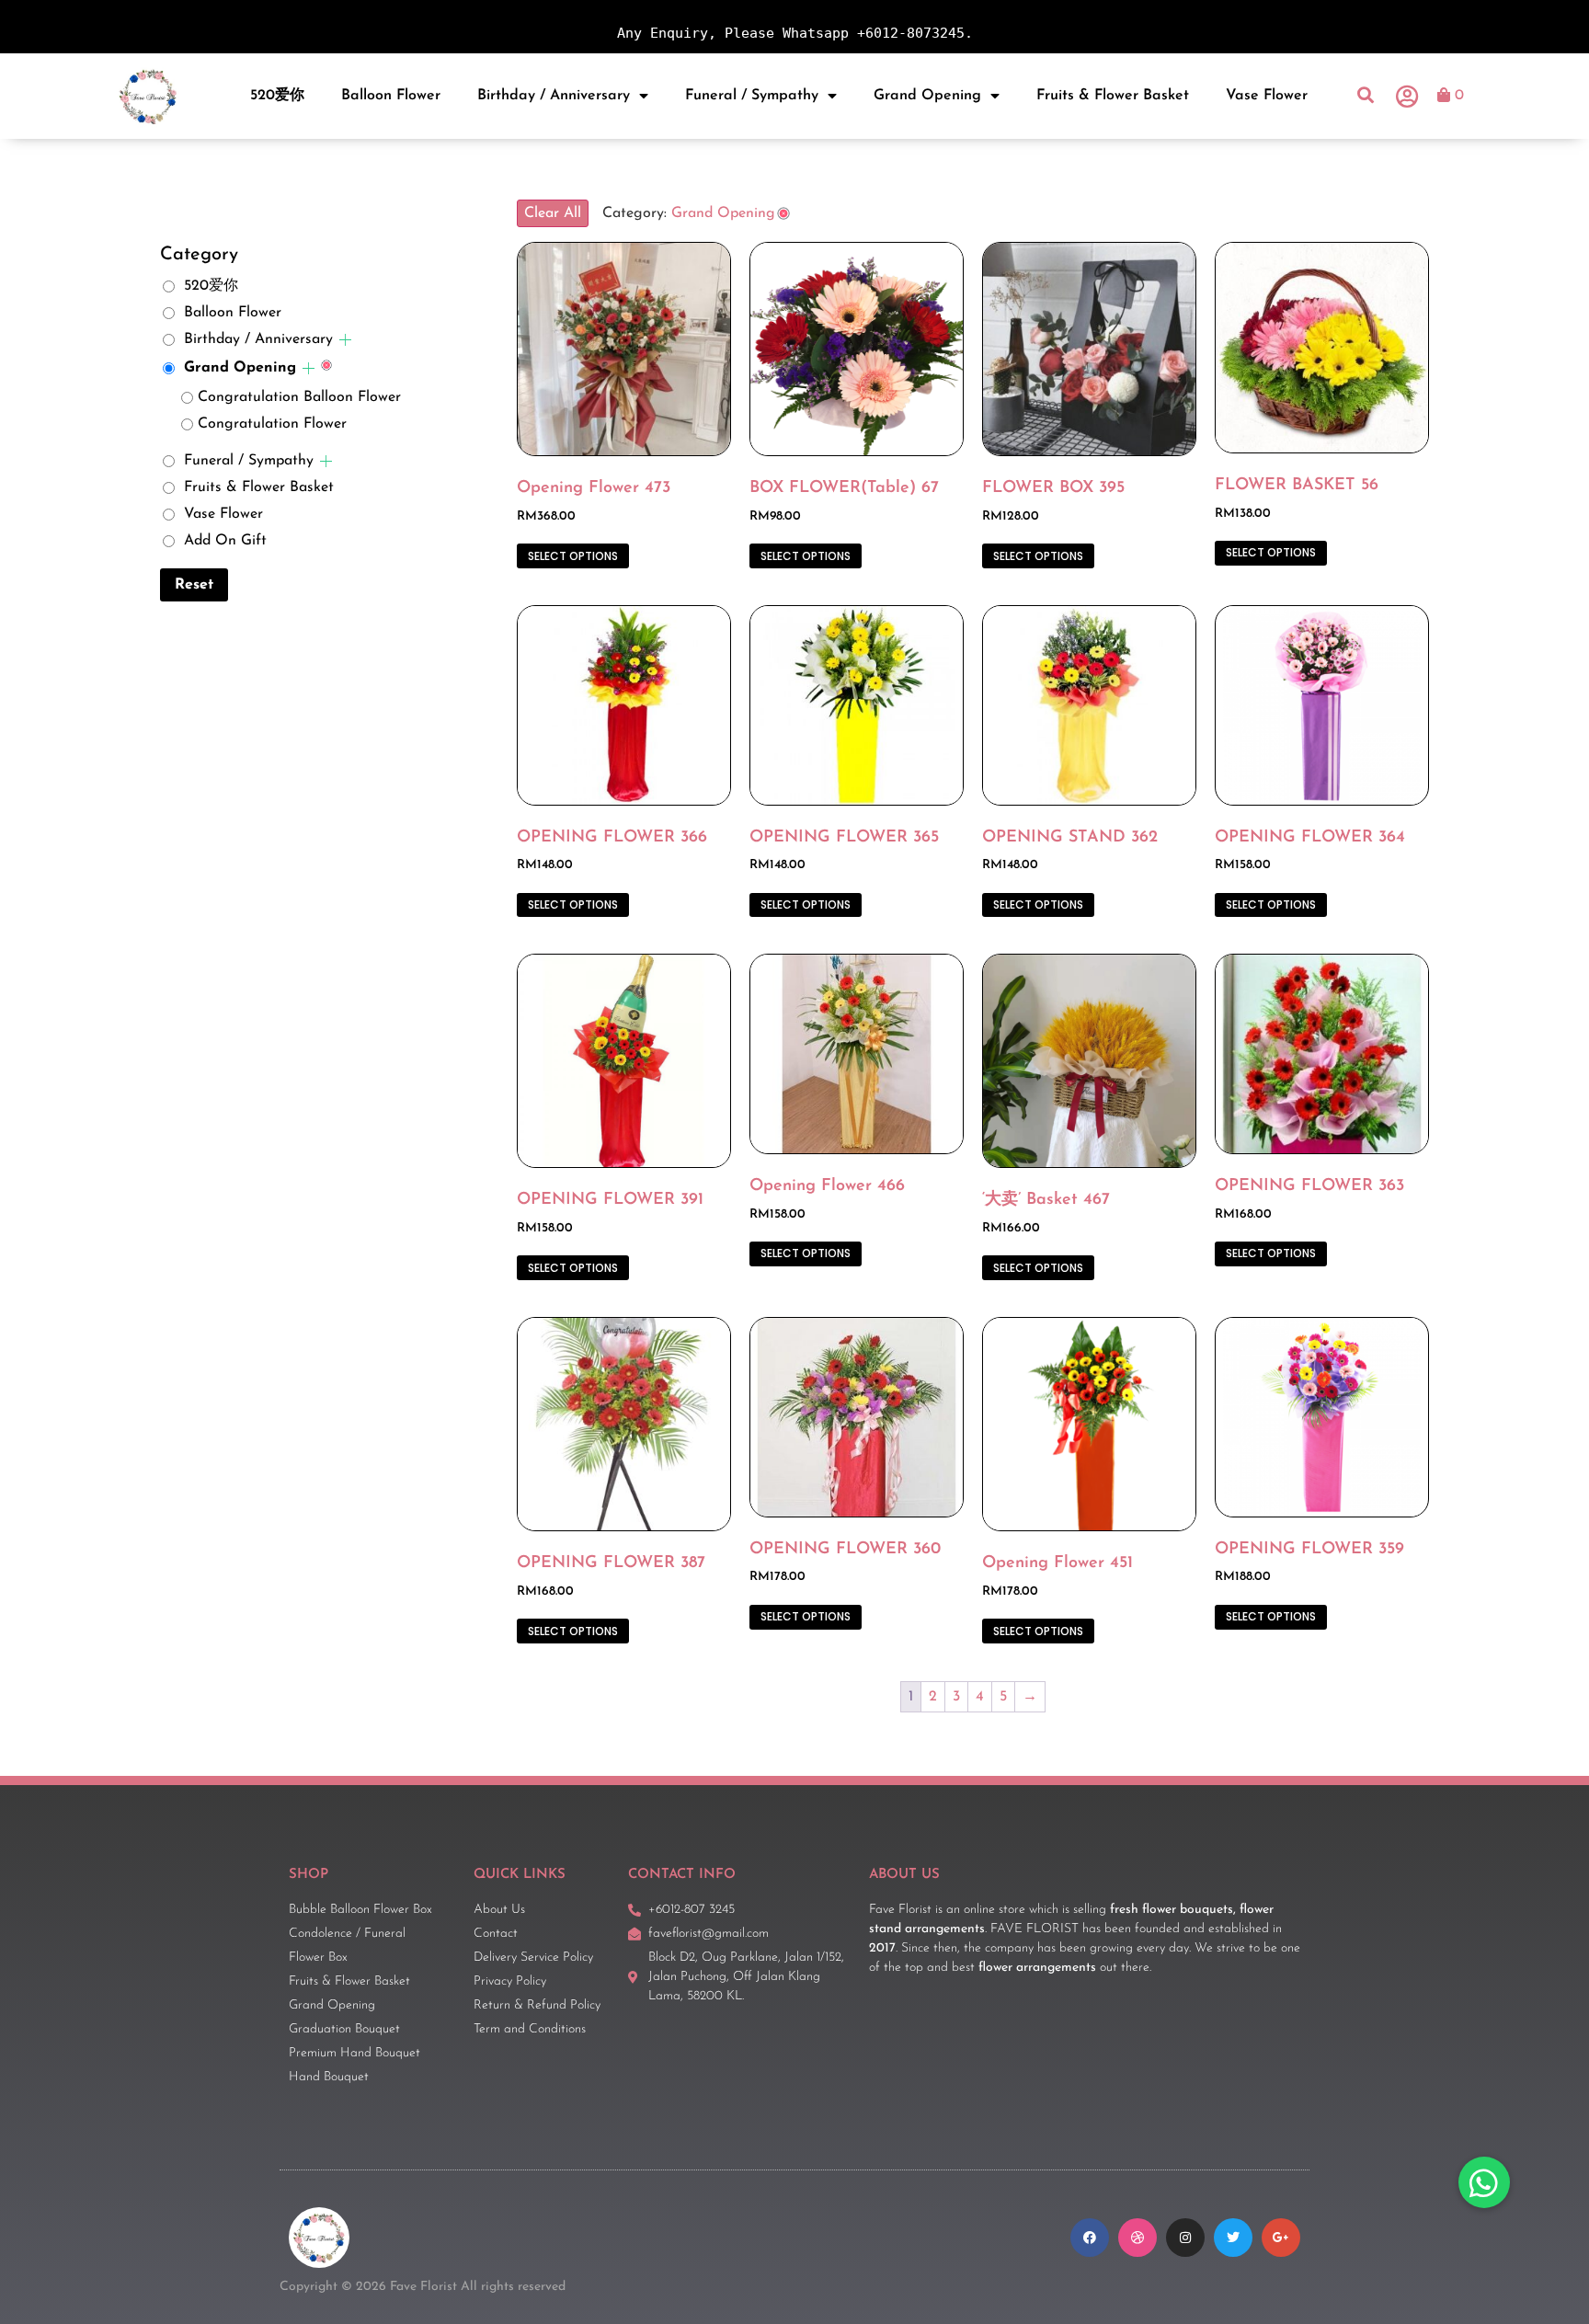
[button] (1366, 96)
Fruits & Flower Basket (1113, 96)
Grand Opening (927, 96)
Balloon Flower (391, 96)
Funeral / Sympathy (752, 96)
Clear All (553, 213)
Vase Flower (1267, 96)
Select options (573, 556)
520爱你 (277, 96)
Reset (194, 585)
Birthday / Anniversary (554, 96)
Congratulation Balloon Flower (299, 397)
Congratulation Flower (272, 424)
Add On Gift (225, 541)
